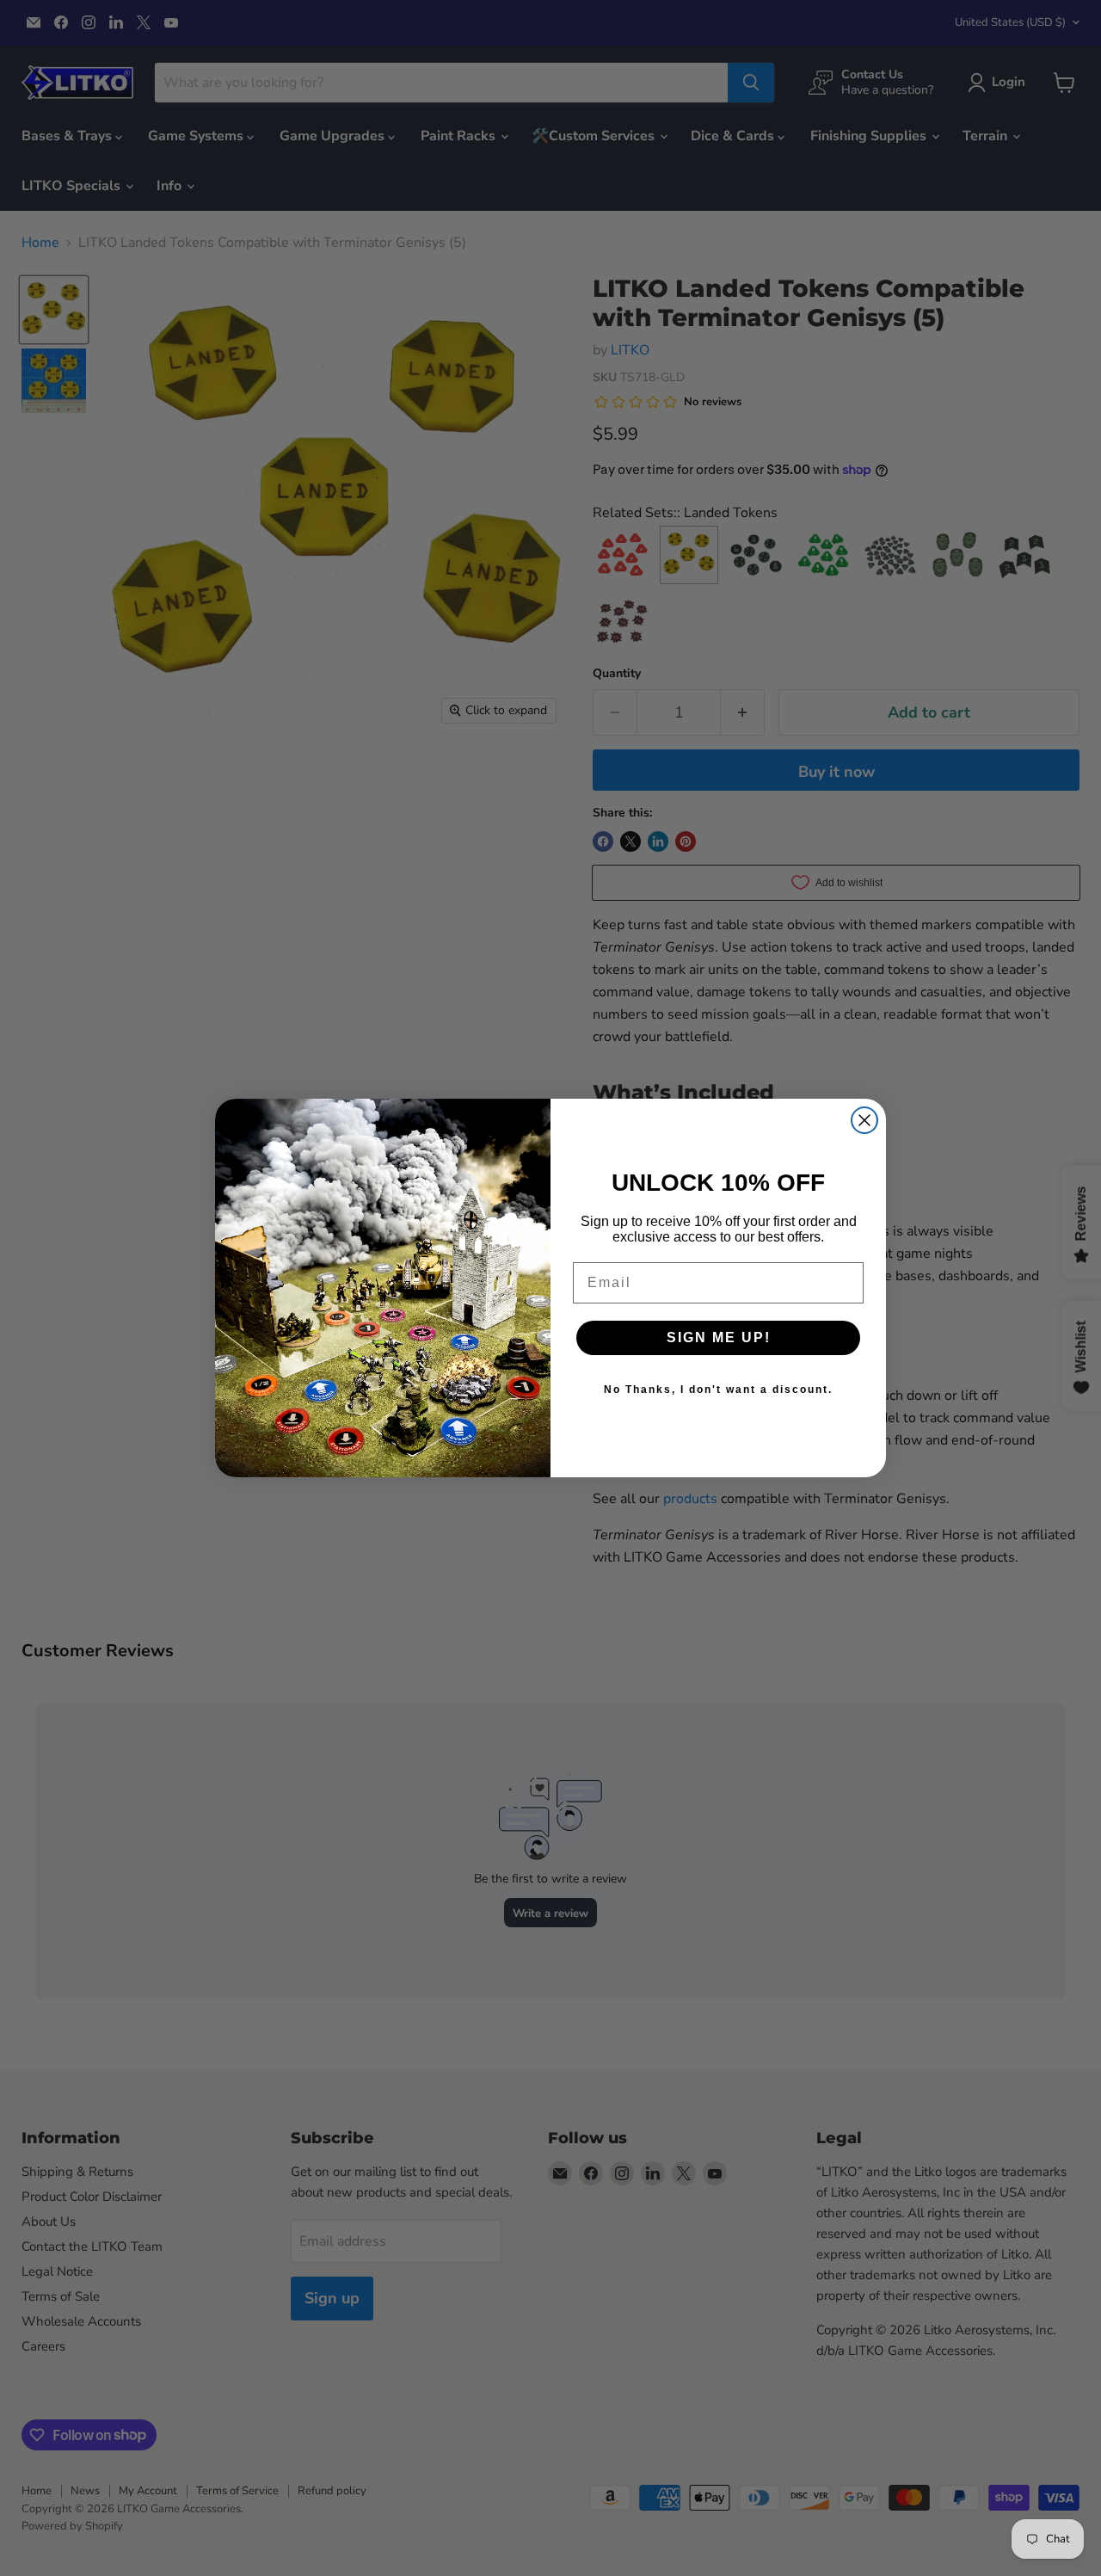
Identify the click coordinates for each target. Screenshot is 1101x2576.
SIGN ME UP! (719, 1337)
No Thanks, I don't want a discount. (718, 1390)
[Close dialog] (864, 1120)
